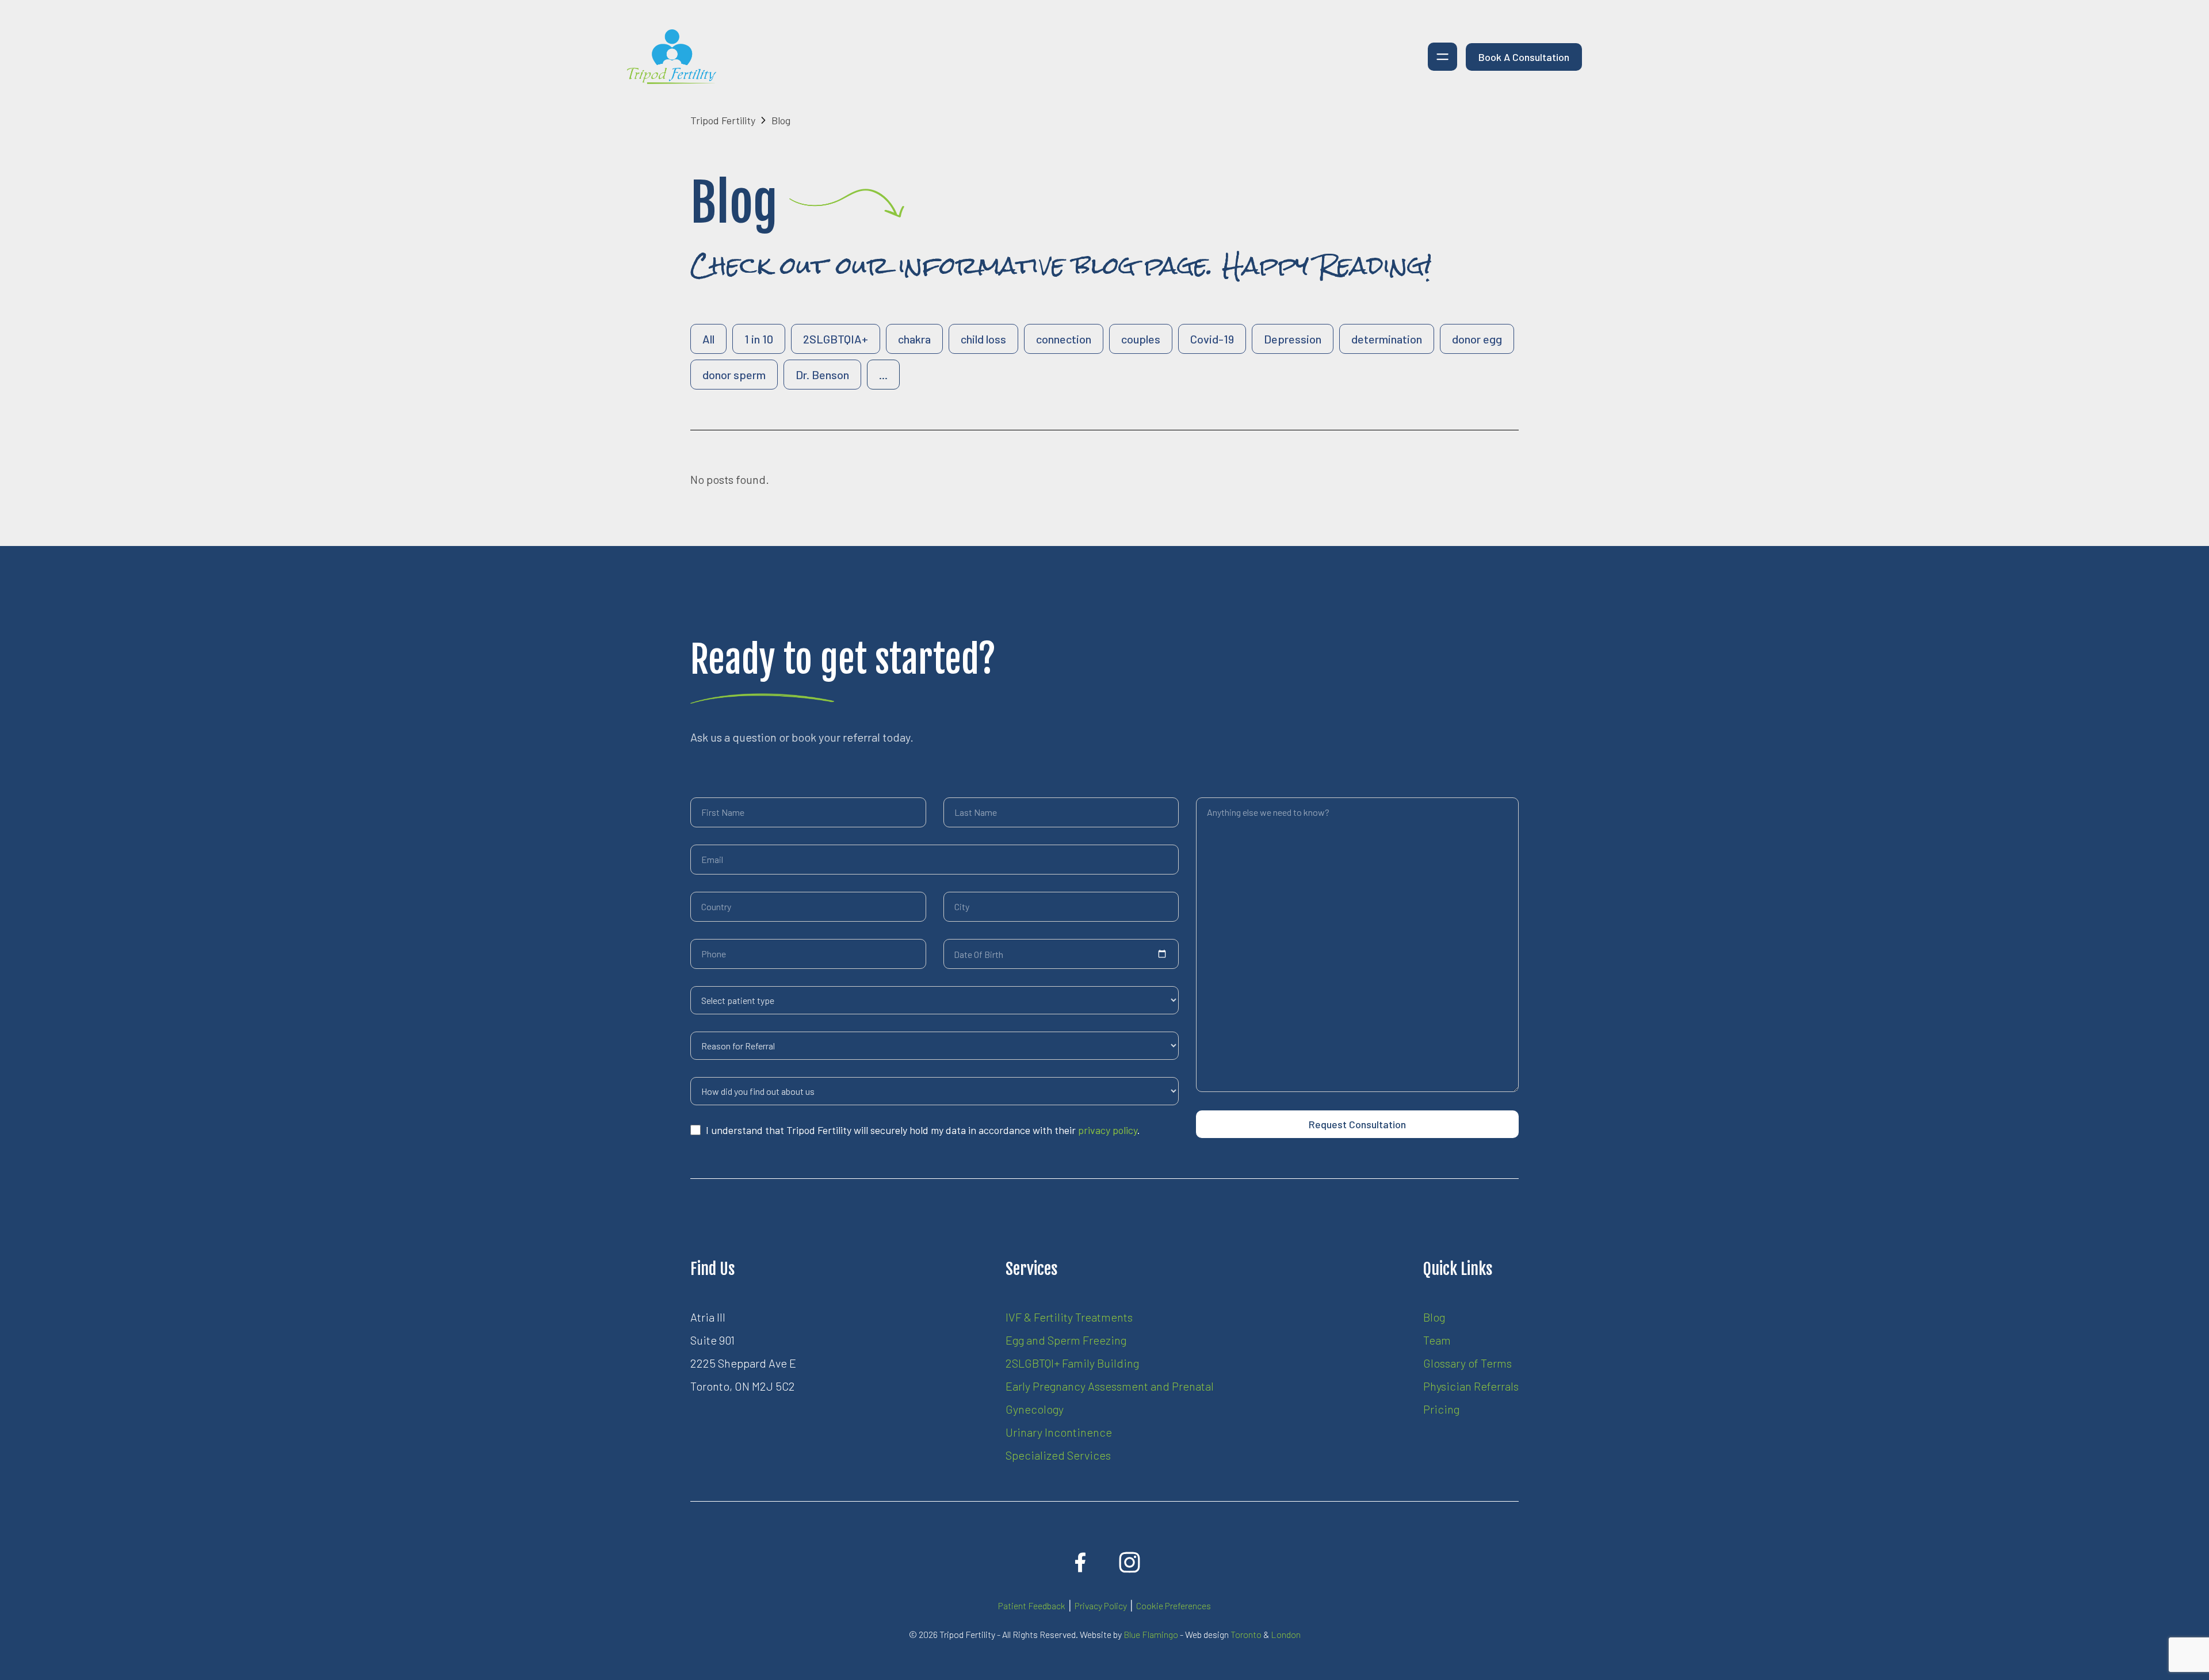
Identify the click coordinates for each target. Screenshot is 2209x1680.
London (1286, 1634)
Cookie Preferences (1174, 1605)
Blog (1434, 1317)
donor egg (1477, 339)
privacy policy (1108, 1130)
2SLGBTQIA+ (836, 339)
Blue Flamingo (1151, 1634)
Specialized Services (1058, 1455)
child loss (983, 339)
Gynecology (1035, 1409)
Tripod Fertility (723, 120)
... (883, 375)
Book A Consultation (1524, 57)
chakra (914, 339)
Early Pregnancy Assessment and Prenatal (1110, 1386)
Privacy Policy (1101, 1605)
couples (1141, 339)
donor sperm (734, 375)
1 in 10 (759, 339)
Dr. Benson (822, 375)
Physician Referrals (1471, 1386)
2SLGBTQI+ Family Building (1072, 1363)
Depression (1293, 339)
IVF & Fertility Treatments (1069, 1317)
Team (1437, 1340)
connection (1064, 339)
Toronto (1246, 1634)
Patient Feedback (1032, 1605)
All (708, 339)
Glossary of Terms (1467, 1363)
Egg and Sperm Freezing (1066, 1340)
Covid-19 (1212, 339)
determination (1387, 339)
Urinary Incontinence (1059, 1432)
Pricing (1441, 1409)
